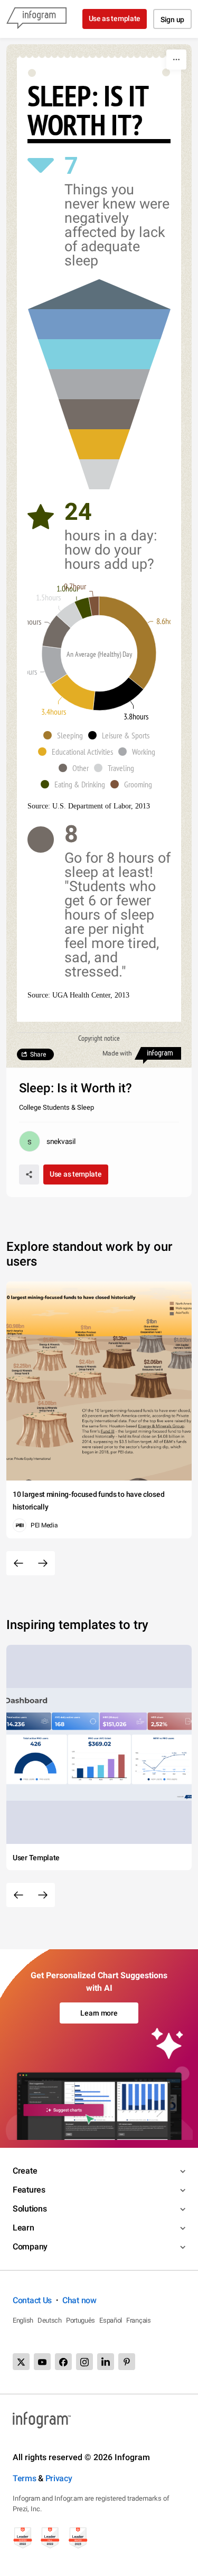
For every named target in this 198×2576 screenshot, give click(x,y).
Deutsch (50, 2320)
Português (81, 2320)
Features (29, 2190)
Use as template (115, 18)
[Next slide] (43, 1563)
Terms (25, 2478)
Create (25, 2171)
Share (38, 1054)
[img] (99, 474)
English (23, 2320)
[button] (66, 735)
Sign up (172, 19)
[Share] (29, 1175)
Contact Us (32, 2300)
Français (139, 2320)
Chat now (79, 2300)
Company (30, 2247)
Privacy (59, 2478)
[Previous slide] (18, 1563)
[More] (176, 60)
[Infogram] (36, 19)
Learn (23, 2228)
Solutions (30, 2209)
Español (111, 2320)
